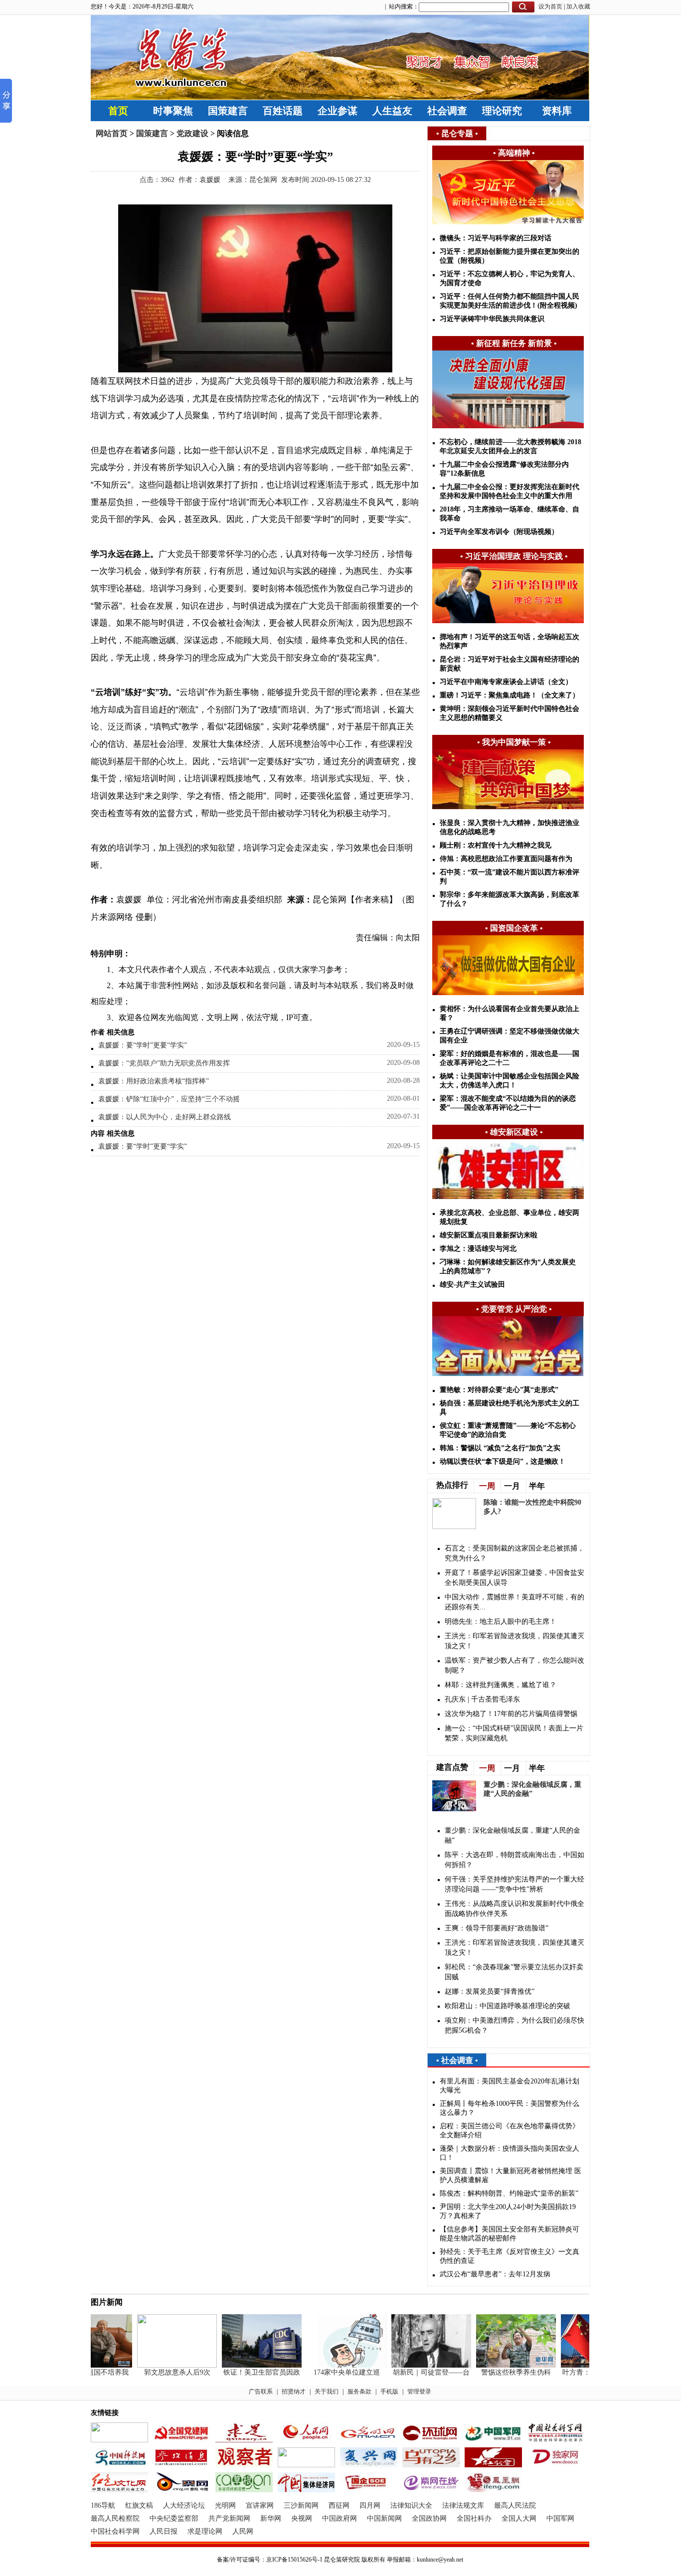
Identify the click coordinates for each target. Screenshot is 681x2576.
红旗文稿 (139, 2505)
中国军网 (560, 2518)
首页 (118, 111)
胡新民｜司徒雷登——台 (414, 2372)
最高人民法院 (515, 2505)
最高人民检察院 (115, 2518)
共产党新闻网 (229, 2518)
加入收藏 (578, 6)
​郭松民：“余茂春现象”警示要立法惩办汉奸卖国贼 (514, 1972)
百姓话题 (283, 111)
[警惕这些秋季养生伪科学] (499, 2365)
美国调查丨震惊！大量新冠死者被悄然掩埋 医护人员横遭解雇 (511, 2175)
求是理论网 (205, 2531)
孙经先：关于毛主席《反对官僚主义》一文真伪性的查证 (510, 2256)
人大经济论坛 (184, 2505)
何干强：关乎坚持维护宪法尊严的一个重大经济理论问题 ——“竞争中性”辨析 (514, 1884)
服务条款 (359, 2392)
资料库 (557, 111)
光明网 (225, 2505)
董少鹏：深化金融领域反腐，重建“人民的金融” (512, 1835)
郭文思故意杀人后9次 (160, 2372)
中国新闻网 (384, 2518)
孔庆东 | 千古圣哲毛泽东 (482, 1699)
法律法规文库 (463, 2505)
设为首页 (550, 6)
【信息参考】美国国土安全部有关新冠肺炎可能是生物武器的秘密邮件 (510, 2234)
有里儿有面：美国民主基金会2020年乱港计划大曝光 (510, 2086)
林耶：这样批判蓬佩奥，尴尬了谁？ (501, 1685)
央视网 (302, 2518)
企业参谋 (338, 111)
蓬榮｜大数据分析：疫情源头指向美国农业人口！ (510, 2153)
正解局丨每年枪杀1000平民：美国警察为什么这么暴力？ (510, 2108)
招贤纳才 (294, 2392)
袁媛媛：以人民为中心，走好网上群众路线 (165, 1117)
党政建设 (192, 133)
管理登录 (419, 2392)
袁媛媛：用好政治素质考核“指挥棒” (154, 1081)
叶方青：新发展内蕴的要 (584, 2372)
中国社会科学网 (115, 2531)
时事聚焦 (173, 111)
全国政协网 (429, 2518)
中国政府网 (340, 2518)
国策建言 (228, 111)
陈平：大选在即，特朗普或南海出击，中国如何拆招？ (514, 1860)
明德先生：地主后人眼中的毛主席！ (501, 1622)
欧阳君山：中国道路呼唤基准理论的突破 (508, 2006)
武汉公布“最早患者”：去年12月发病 (495, 2274)
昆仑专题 (457, 133)
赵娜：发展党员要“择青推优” (490, 1991)
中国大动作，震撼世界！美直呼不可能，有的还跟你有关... (514, 1602)
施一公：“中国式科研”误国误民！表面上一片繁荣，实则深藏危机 (514, 1733)
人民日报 (164, 2531)
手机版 (389, 2392)
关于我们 (327, 2392)
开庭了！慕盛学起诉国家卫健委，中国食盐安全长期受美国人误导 (514, 1578)
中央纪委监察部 (174, 2518)
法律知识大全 (411, 2505)
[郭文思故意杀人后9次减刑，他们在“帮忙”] (160, 2365)
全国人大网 (519, 2518)
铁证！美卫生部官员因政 (245, 2372)
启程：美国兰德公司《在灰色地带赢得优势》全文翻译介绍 (510, 2131)
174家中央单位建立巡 (330, 2372)
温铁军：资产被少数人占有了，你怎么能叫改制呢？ (514, 1665)
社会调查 (447, 111)
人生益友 (392, 111)
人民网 (243, 2531)
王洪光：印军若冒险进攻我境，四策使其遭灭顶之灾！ (514, 1641)
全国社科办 (474, 2518)
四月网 (370, 2505)
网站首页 (112, 133)
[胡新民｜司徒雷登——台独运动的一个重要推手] (414, 2365)
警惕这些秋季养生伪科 (499, 2372)
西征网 (339, 2505)
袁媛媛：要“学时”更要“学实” (143, 1045)
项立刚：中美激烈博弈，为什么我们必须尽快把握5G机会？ (514, 2025)
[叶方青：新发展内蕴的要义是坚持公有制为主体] (584, 2365)
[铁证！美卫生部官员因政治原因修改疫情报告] (245, 2365)
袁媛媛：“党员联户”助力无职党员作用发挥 (164, 1063)
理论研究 (502, 111)
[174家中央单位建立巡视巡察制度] (330, 2365)
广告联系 (261, 2392)
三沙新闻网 (301, 2505)
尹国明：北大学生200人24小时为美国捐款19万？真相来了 (508, 2211)
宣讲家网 (260, 2505)
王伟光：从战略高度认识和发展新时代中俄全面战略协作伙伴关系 (514, 1909)
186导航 (103, 2505)
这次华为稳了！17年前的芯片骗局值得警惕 (511, 1714)
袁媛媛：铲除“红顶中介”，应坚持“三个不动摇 (169, 1099)
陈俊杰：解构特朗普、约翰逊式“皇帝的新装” (509, 2193)
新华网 (271, 2518)
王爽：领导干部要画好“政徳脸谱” (497, 1928)
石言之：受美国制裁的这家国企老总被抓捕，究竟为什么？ (514, 1553)
